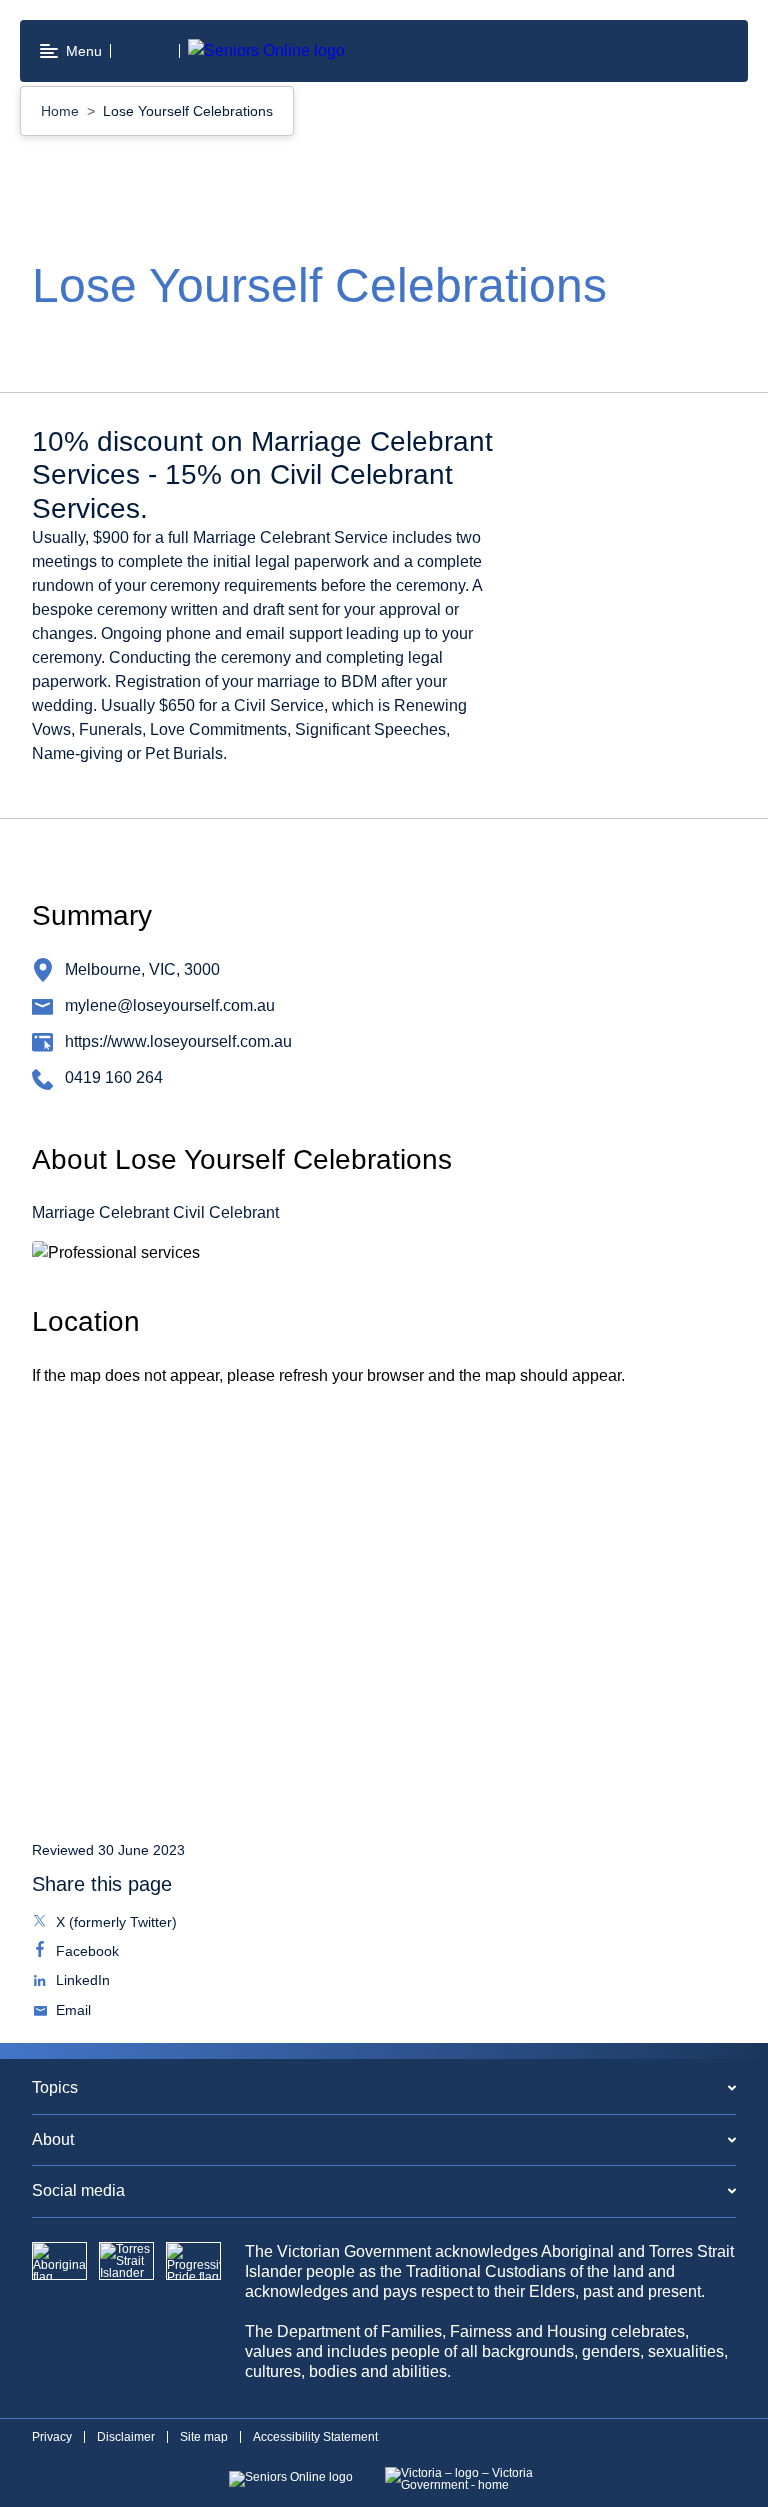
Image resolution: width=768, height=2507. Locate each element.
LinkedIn (81, 1982)
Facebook (85, 1953)
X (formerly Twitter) (114, 1924)
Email (71, 2012)
